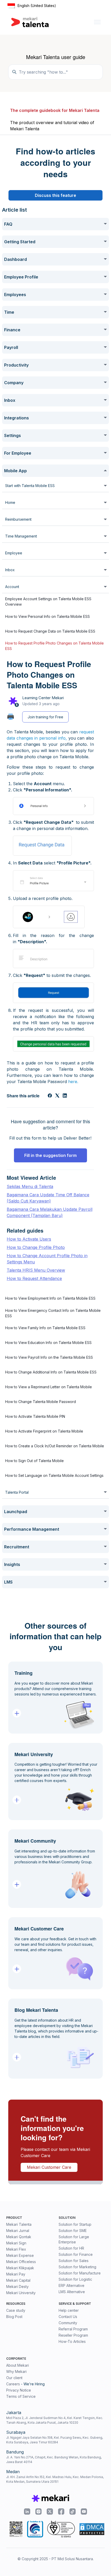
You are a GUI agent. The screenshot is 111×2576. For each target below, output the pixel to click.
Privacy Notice (19, 2390)
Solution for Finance (76, 2254)
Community (68, 2323)
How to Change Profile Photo (36, 1247)
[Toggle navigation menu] (97, 22)
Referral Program (73, 2329)
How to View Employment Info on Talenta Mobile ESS (50, 1298)
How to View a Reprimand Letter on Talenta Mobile (49, 1387)
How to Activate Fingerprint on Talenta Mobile (44, 1431)
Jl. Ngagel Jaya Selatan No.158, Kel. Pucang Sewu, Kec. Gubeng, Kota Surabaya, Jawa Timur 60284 (55, 2440)
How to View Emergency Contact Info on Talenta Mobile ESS (53, 1313)
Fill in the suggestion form (50, 1155)
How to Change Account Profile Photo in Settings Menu (47, 1259)
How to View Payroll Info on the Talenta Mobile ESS (49, 1357)
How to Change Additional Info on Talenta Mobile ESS (51, 1372)
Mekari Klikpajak (20, 2268)
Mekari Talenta (19, 2224)
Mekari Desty (17, 2287)
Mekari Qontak (19, 2237)
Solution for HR (71, 2248)
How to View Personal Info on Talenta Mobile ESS (47, 616)
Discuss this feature (55, 195)
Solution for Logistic (75, 2279)
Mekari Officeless (21, 2262)
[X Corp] (57, 1096)
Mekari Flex (16, 2249)
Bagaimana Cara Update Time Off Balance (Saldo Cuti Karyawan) (48, 1198)
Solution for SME (73, 2231)
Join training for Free (45, 717)
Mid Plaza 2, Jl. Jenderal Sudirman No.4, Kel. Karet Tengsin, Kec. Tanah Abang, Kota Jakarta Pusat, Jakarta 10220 (55, 2420)
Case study (16, 2310)
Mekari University (21, 2293)
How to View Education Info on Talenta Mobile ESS (48, 1343)
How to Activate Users (29, 1239)
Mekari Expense (20, 2255)
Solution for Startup (75, 2224)
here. (73, 1082)
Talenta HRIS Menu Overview (36, 1270)
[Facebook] (50, 1096)
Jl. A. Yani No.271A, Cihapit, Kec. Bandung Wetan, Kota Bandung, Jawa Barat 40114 (54, 2460)
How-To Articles (72, 2341)
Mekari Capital (18, 2280)
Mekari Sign (16, 2243)
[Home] (30, 22)
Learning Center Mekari (43, 698)
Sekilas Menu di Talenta (30, 1186)
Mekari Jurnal (18, 2231)
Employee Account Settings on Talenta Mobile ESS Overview (48, 602)
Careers (13, 2384)
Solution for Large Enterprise (74, 2239)
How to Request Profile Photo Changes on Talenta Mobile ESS (54, 646)
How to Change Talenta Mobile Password (41, 1402)
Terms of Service (21, 2396)
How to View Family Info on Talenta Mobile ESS (45, 1328)
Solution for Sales (74, 2261)
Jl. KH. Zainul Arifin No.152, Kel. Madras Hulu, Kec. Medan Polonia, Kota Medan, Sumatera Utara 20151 (55, 2479)
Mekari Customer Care (49, 2167)
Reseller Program (73, 2335)
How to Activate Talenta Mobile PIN (35, 1416)
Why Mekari (16, 2371)
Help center (69, 2310)
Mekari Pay (16, 2274)
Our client (14, 2378)
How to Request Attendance (34, 1278)
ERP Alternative (72, 2285)
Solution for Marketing (77, 2267)
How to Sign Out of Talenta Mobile (34, 1461)
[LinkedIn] (65, 1096)
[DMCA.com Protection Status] (92, 2529)
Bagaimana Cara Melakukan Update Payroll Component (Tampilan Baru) (50, 1212)
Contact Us (68, 2317)
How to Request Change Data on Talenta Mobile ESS (50, 631)
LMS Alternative (72, 2292)
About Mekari (18, 2365)
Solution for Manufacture (80, 2273)
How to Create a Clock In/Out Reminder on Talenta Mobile (55, 1446)
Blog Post (14, 2317)
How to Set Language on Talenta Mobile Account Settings (54, 1475)
